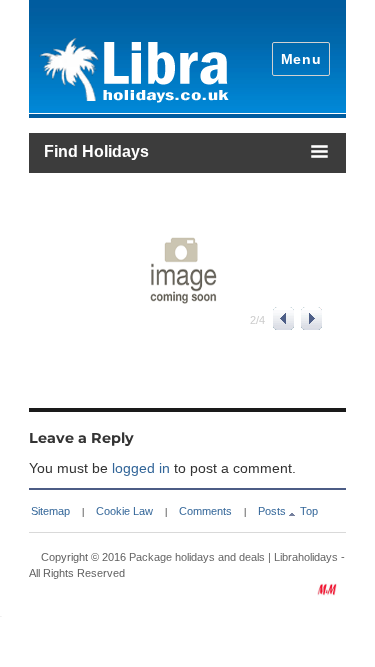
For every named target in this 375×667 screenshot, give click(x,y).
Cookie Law (124, 511)
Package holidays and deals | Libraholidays (233, 557)
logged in (141, 468)
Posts (272, 511)
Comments (205, 511)
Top (309, 511)
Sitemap (50, 511)
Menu (301, 59)
